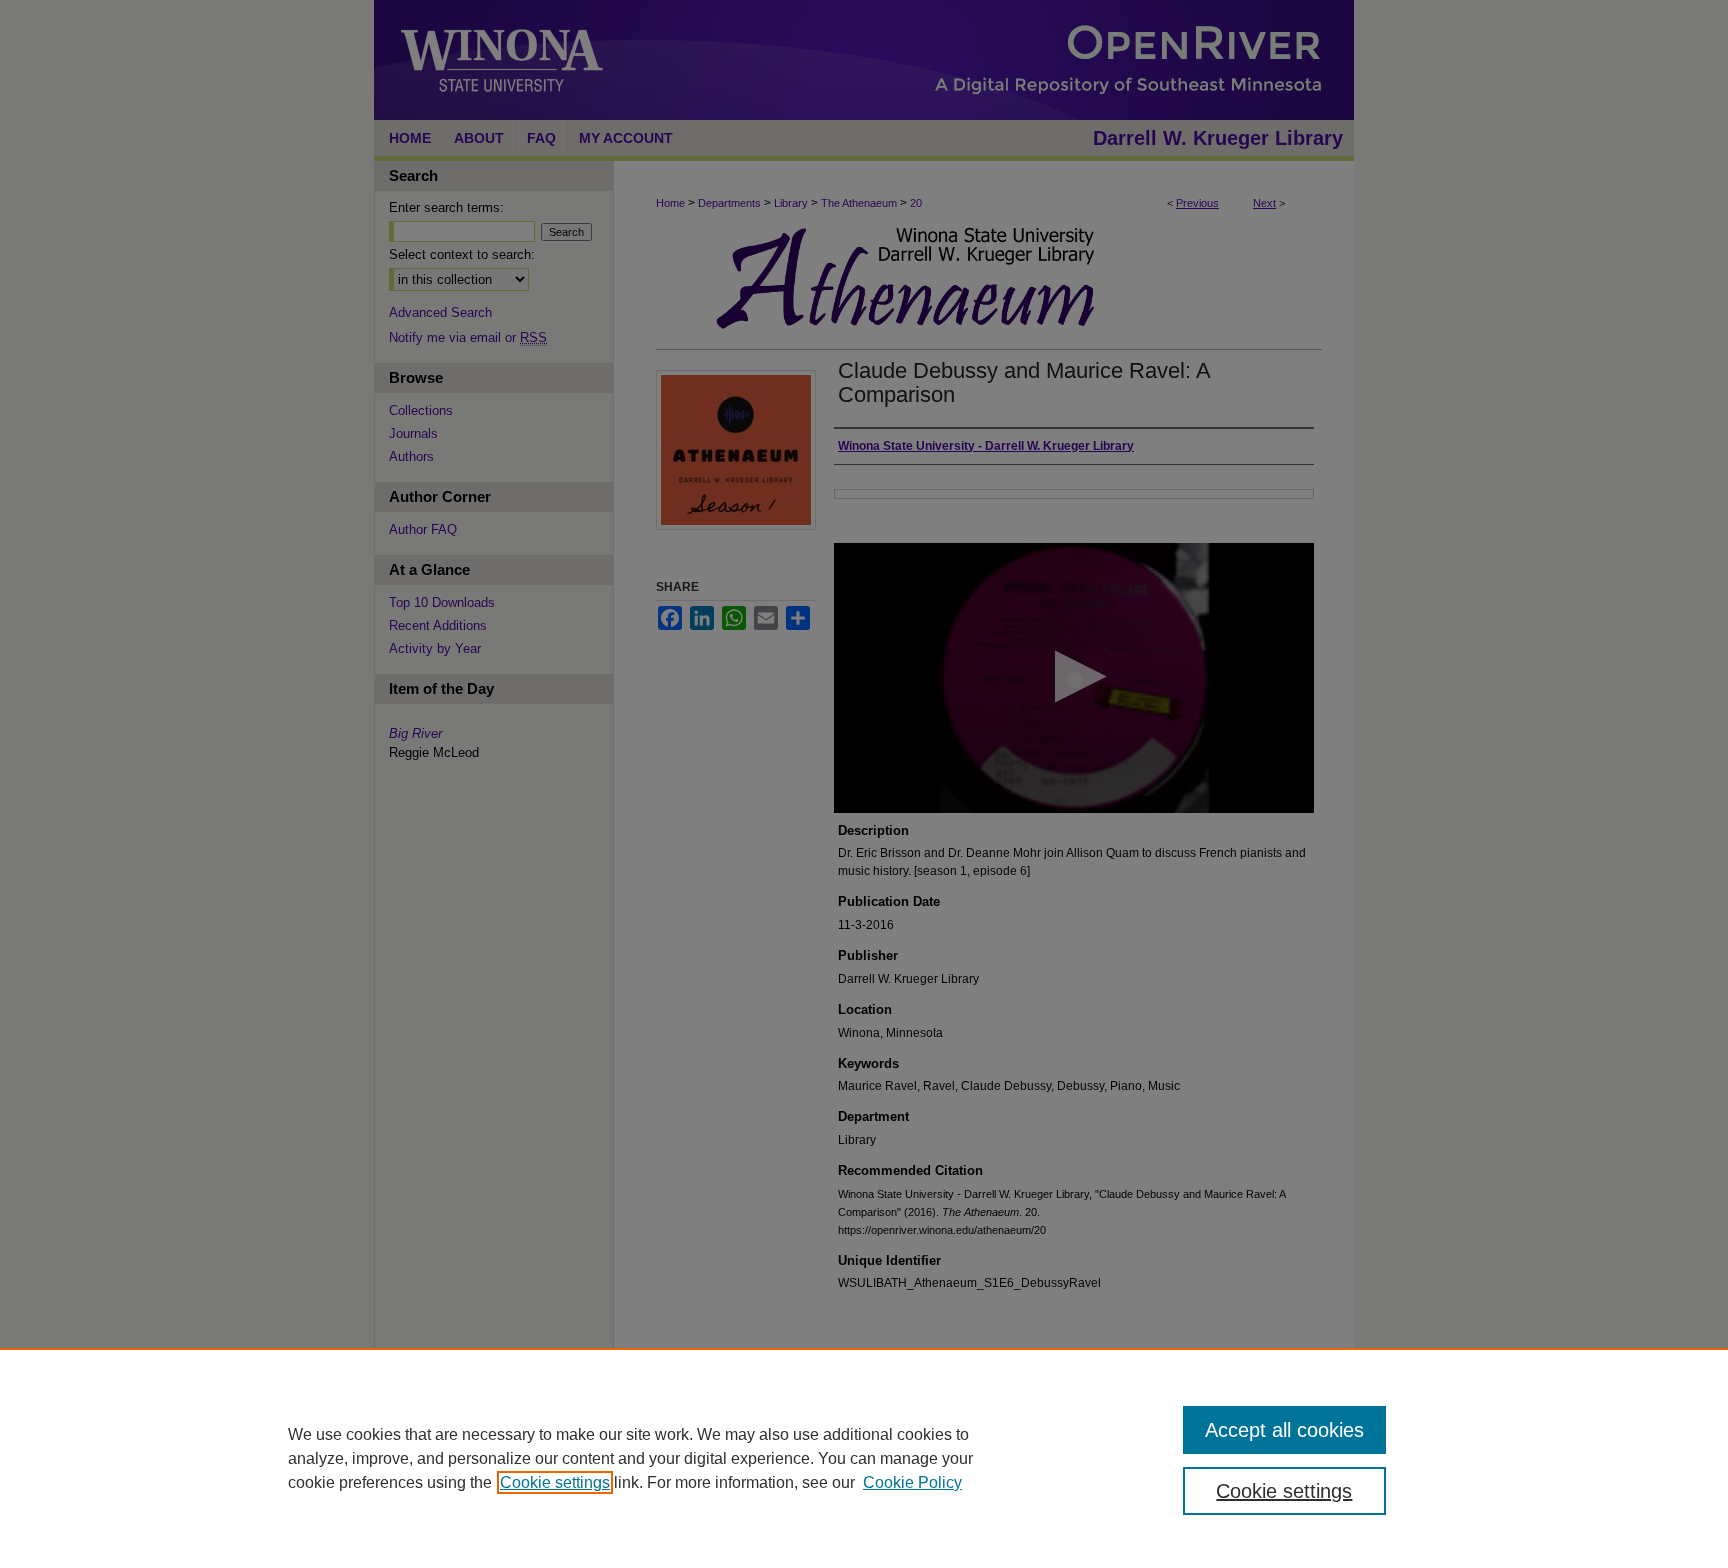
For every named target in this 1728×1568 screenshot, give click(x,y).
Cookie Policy (912, 1482)
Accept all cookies (1284, 1430)
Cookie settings (555, 1482)
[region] (864, 1458)
